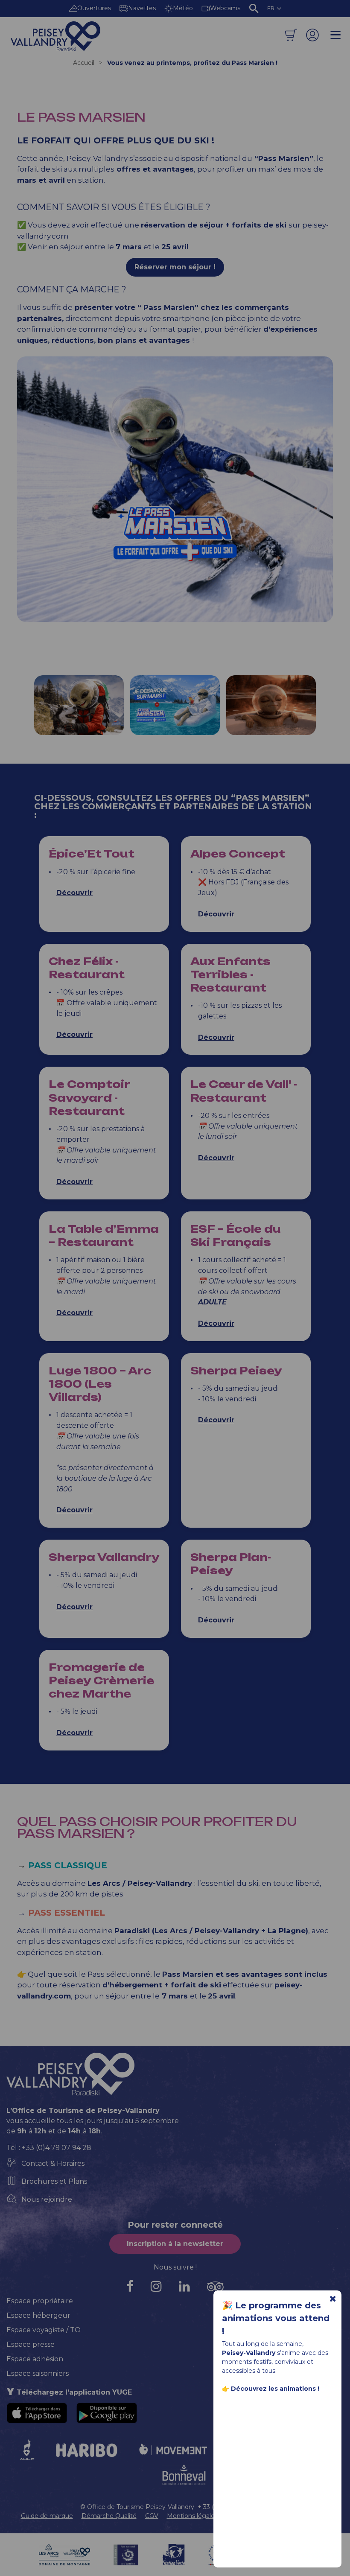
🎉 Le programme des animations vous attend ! (276, 2318)
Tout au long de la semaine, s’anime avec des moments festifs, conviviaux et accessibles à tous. (275, 2366)
